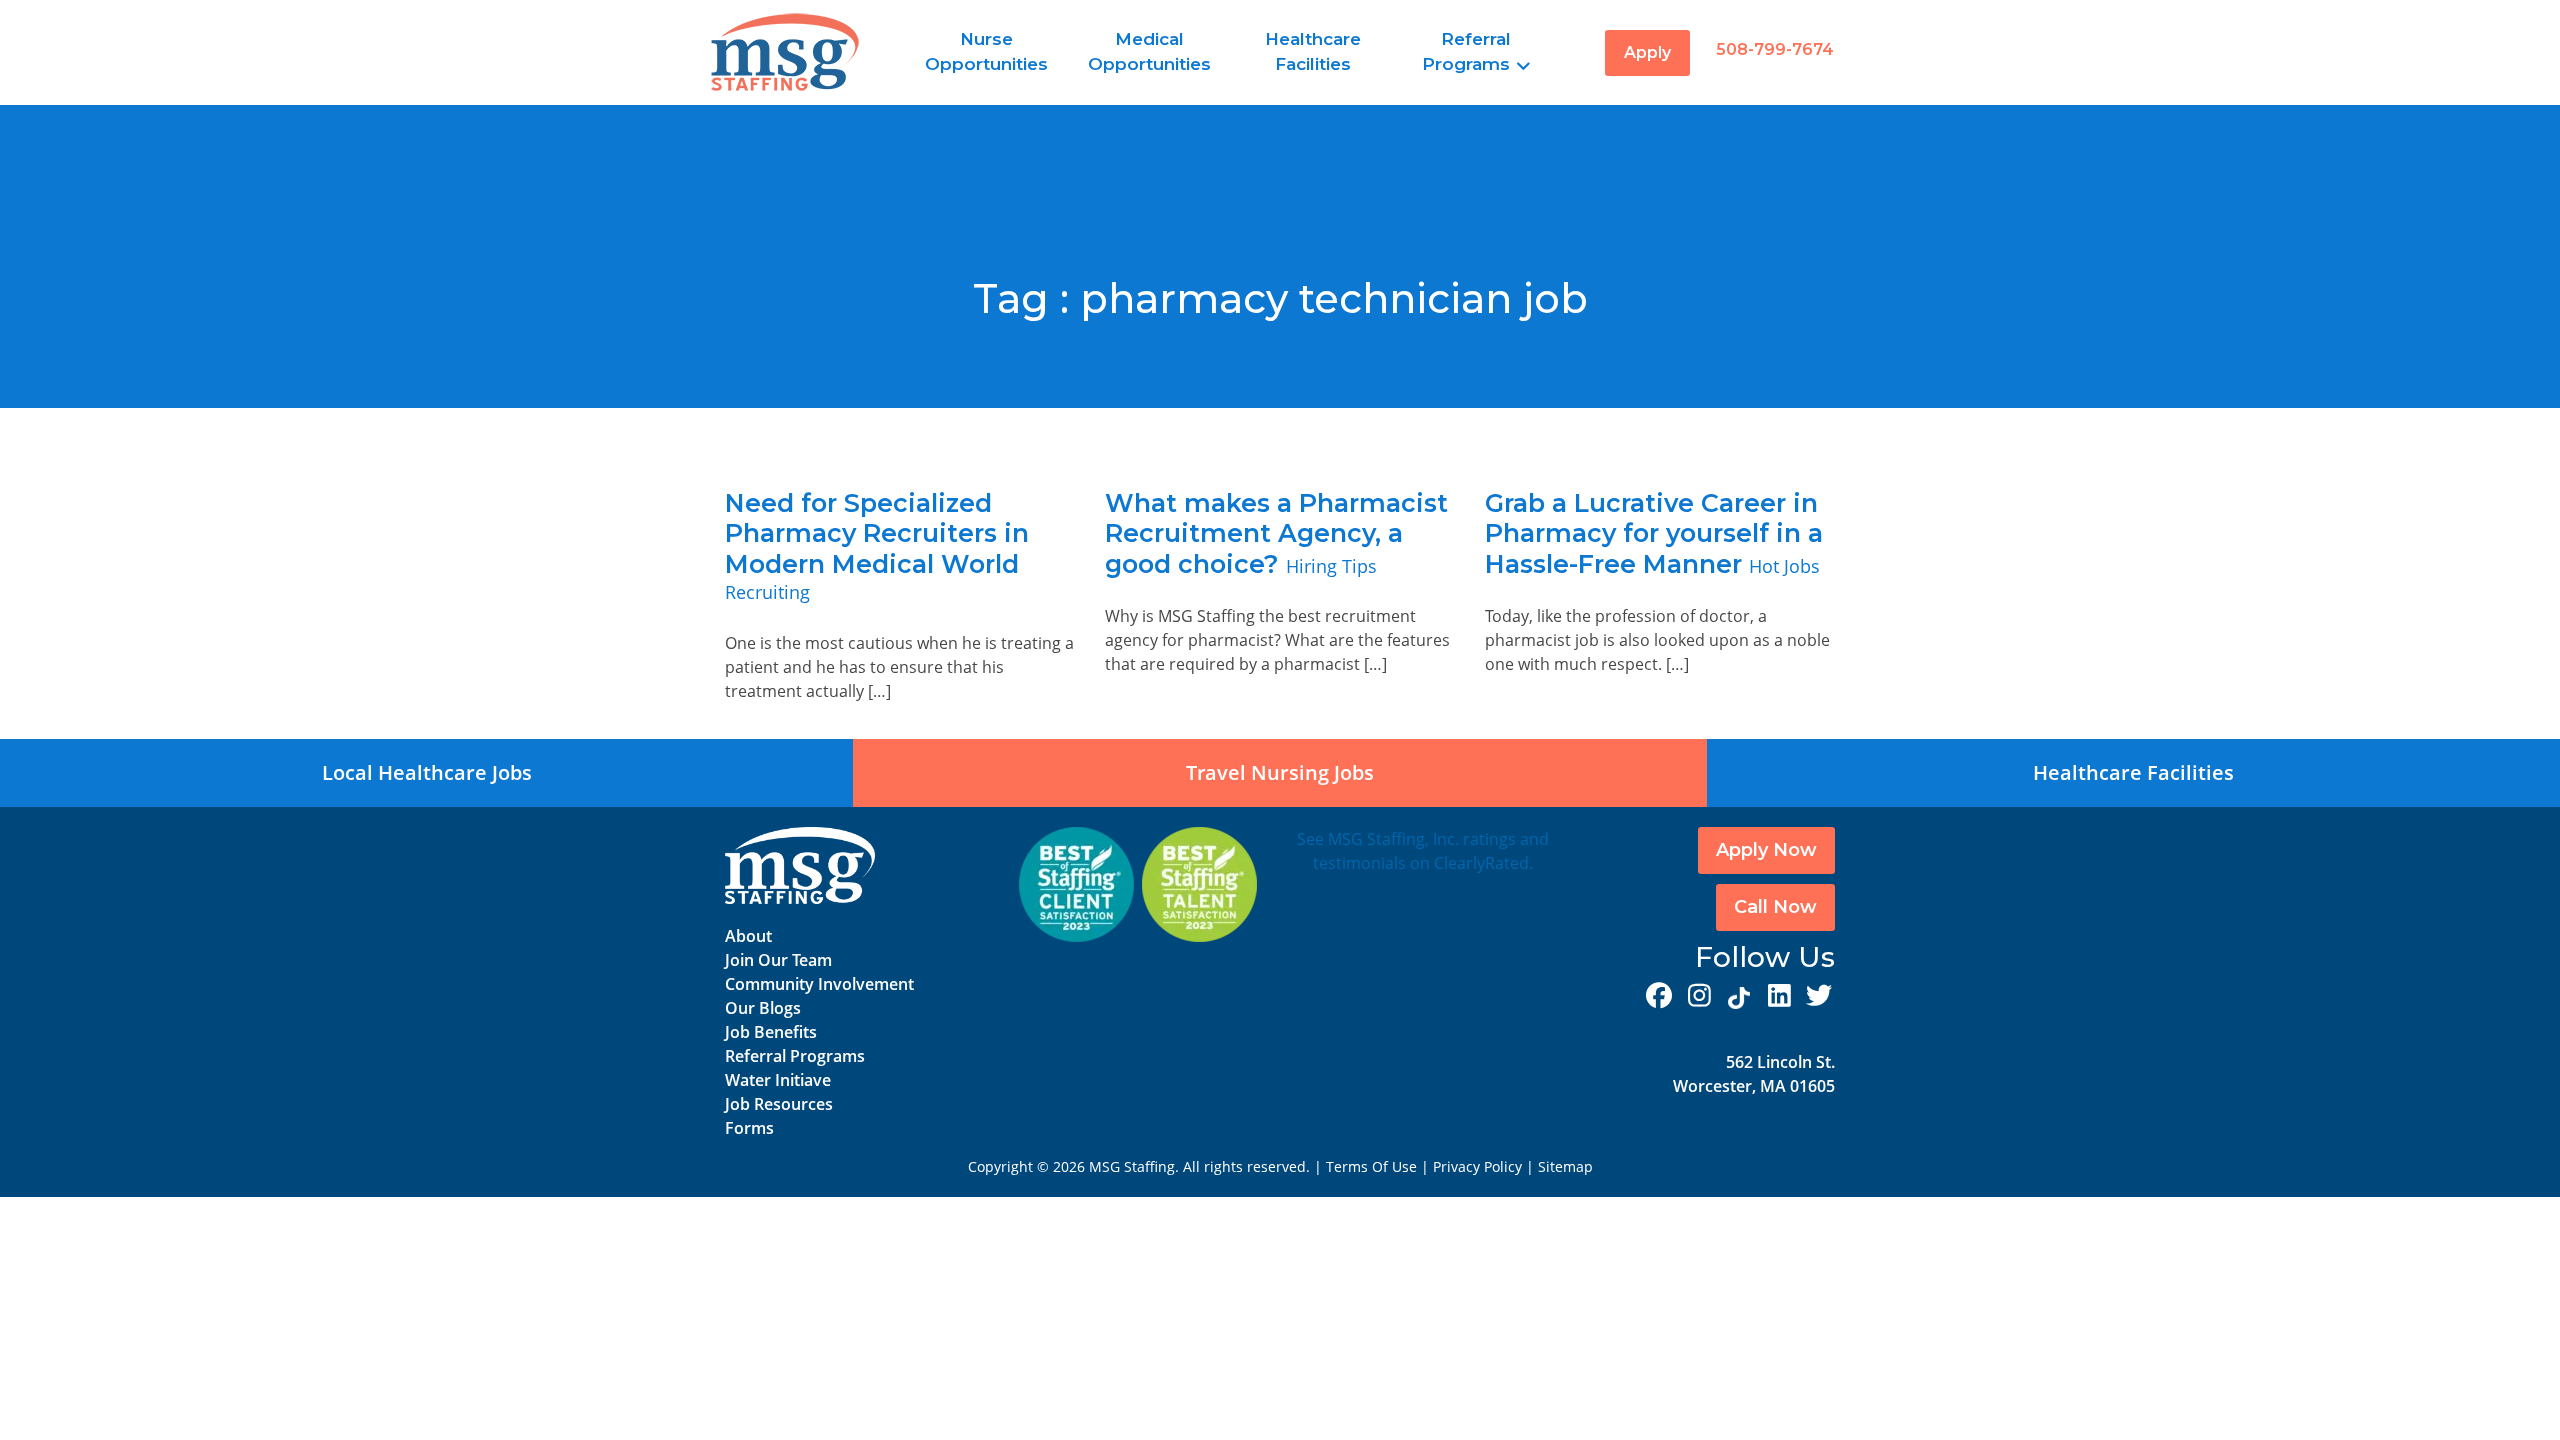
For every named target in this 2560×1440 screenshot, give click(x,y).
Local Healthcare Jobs (427, 772)
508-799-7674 (1775, 49)
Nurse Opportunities (986, 51)
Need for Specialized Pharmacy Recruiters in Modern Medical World (877, 533)
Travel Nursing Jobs (1280, 772)
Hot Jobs (1784, 566)
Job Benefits (771, 1032)
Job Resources (779, 1104)
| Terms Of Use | (1371, 1166)
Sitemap (1565, 1166)
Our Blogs (763, 1008)
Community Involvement (819, 984)
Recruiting (767, 592)
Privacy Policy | (1485, 1166)
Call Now (1775, 907)
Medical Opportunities (1149, 51)
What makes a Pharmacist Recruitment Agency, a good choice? (1276, 533)
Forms (749, 1128)
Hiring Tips (1331, 566)
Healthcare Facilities (1313, 51)
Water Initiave (778, 1080)
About (748, 936)
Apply (1647, 52)
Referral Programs (1466, 51)
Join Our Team (778, 960)
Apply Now (1766, 850)
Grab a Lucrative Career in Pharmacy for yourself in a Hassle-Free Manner (1654, 533)
